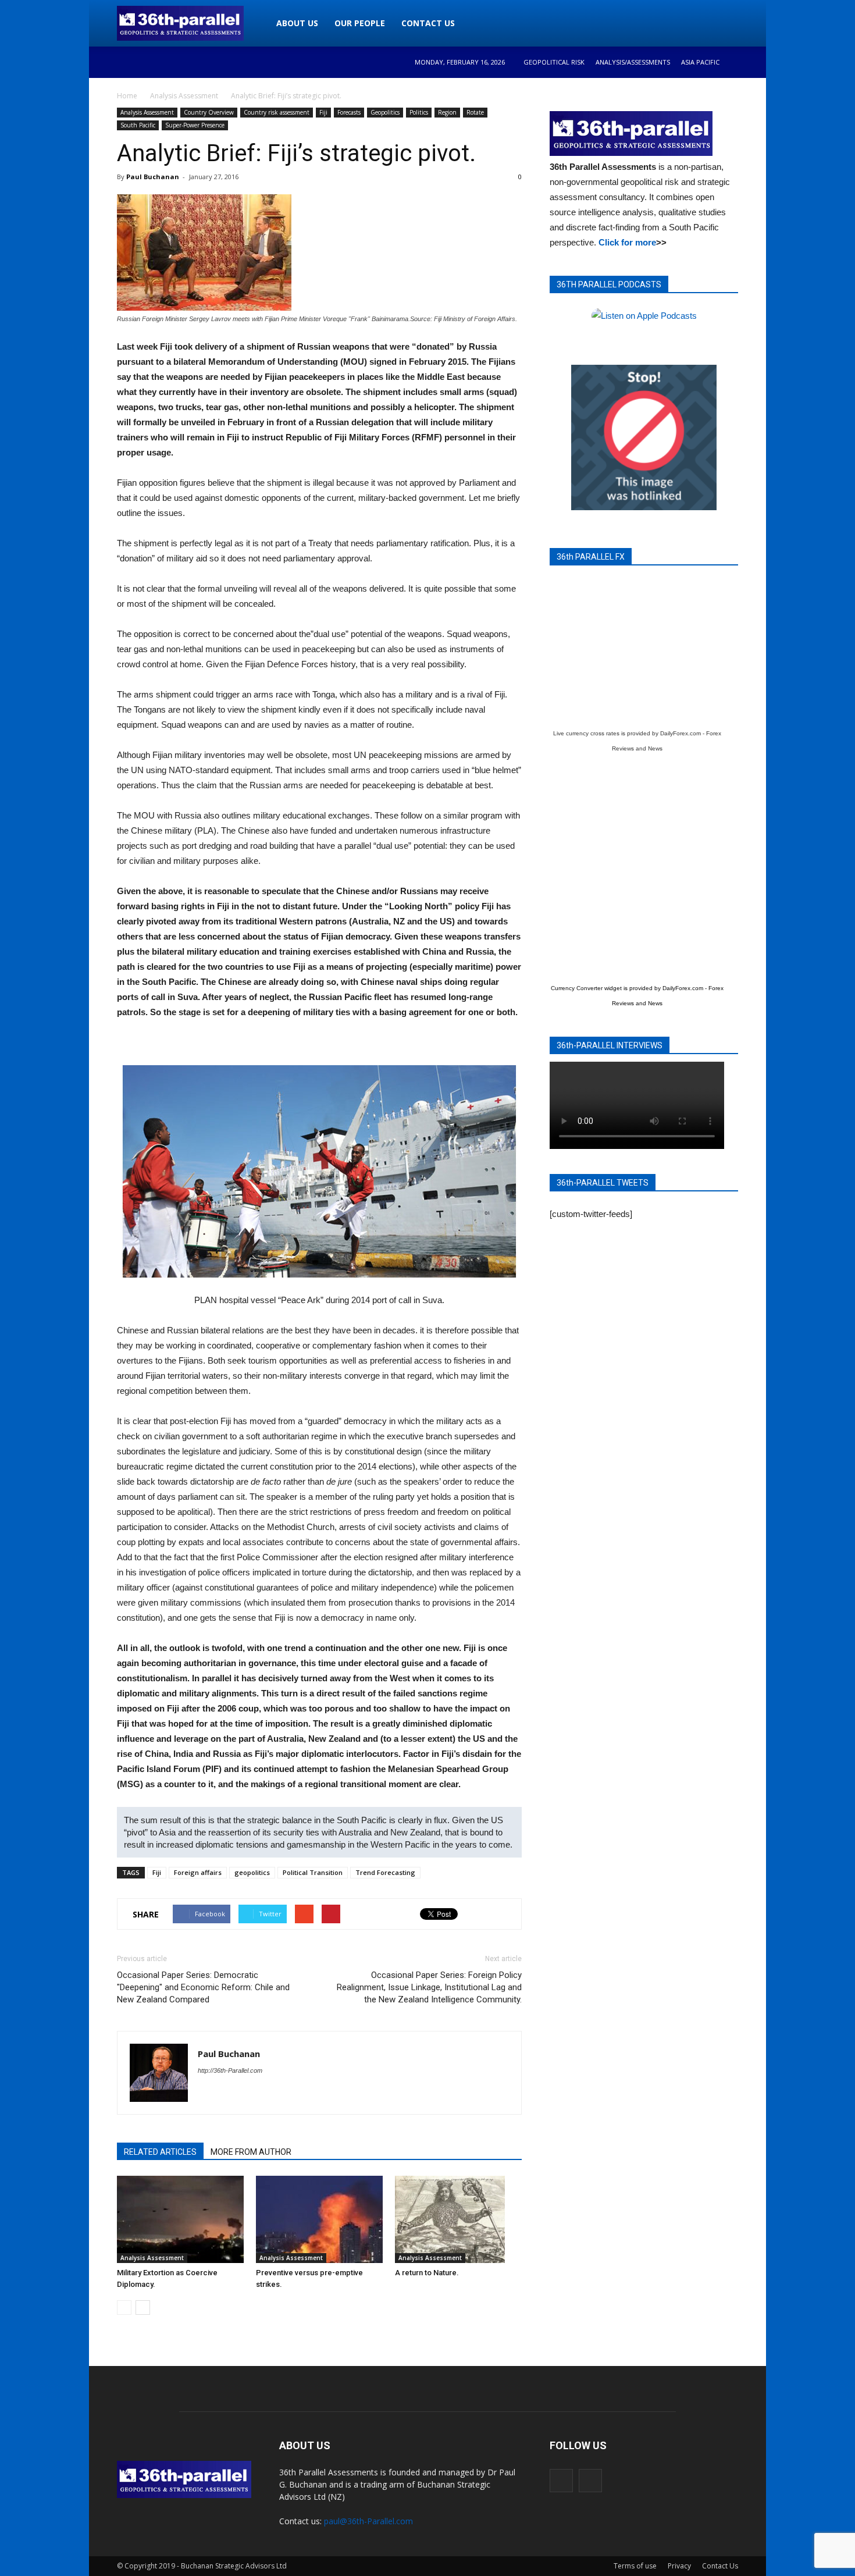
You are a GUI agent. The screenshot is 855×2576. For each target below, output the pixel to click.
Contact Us (720, 2566)
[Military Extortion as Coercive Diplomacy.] (180, 2219)
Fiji (323, 112)
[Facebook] (561, 2481)
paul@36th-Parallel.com (368, 2521)
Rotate (475, 112)
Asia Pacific (700, 62)
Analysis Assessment (147, 112)
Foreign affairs (198, 1872)
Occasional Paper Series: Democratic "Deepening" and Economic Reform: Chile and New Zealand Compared (203, 1987)
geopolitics (252, 1872)
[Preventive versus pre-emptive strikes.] (319, 2219)
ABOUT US (297, 23)
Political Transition (313, 1872)
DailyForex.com (681, 733)
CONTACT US (428, 23)
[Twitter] (590, 2481)
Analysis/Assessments (633, 62)
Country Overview (209, 112)
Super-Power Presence (195, 125)
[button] (724, 23)
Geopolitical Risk (554, 62)
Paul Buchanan (153, 177)
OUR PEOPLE (360, 23)
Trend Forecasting (385, 1872)
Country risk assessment (277, 112)
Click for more (627, 242)
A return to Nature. (427, 2273)
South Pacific (138, 125)
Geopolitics (385, 112)
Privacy (679, 2566)
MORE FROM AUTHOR (251, 2152)
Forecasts (349, 112)
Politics (419, 112)
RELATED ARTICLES (160, 2152)
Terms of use (635, 2566)
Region (447, 112)
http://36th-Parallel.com (230, 2070)
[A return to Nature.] (458, 2219)
